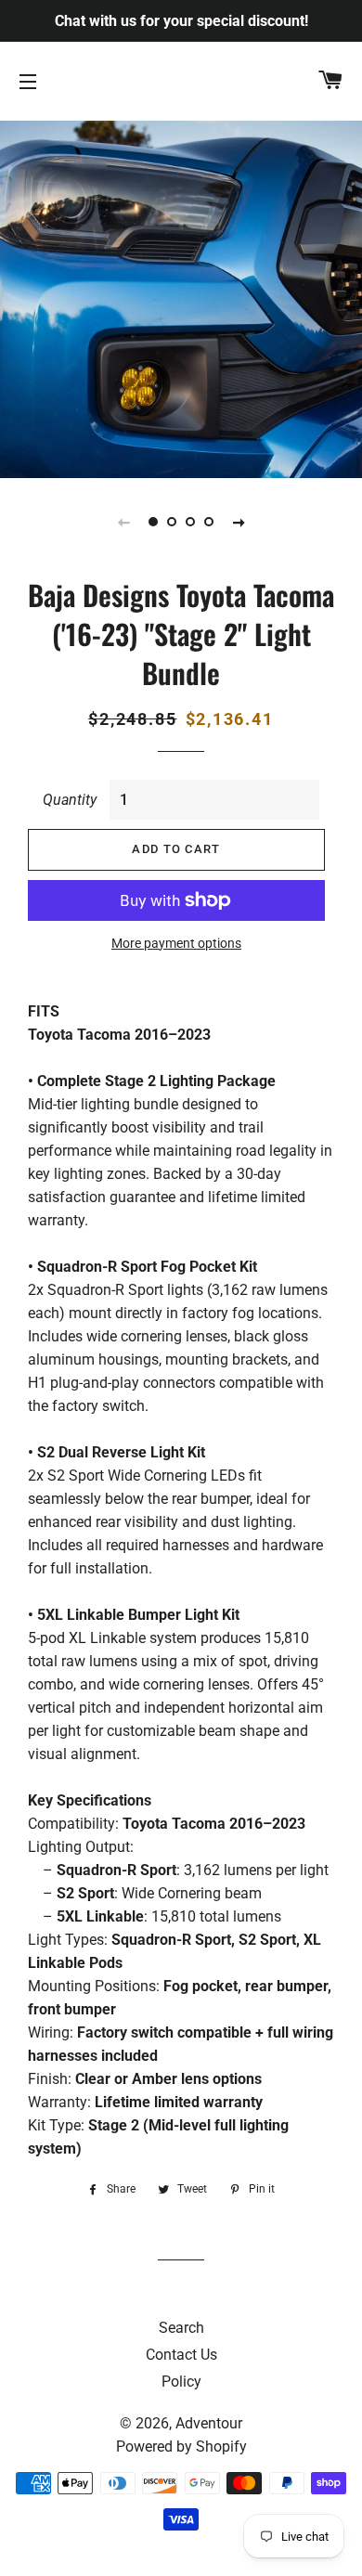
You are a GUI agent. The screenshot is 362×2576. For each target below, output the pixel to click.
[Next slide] (239, 522)
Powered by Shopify (181, 2447)
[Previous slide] (123, 522)
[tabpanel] (181, 297)
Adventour (209, 2423)
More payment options (176, 943)
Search (181, 2328)
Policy (181, 2382)
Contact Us (181, 2355)
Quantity (70, 800)
